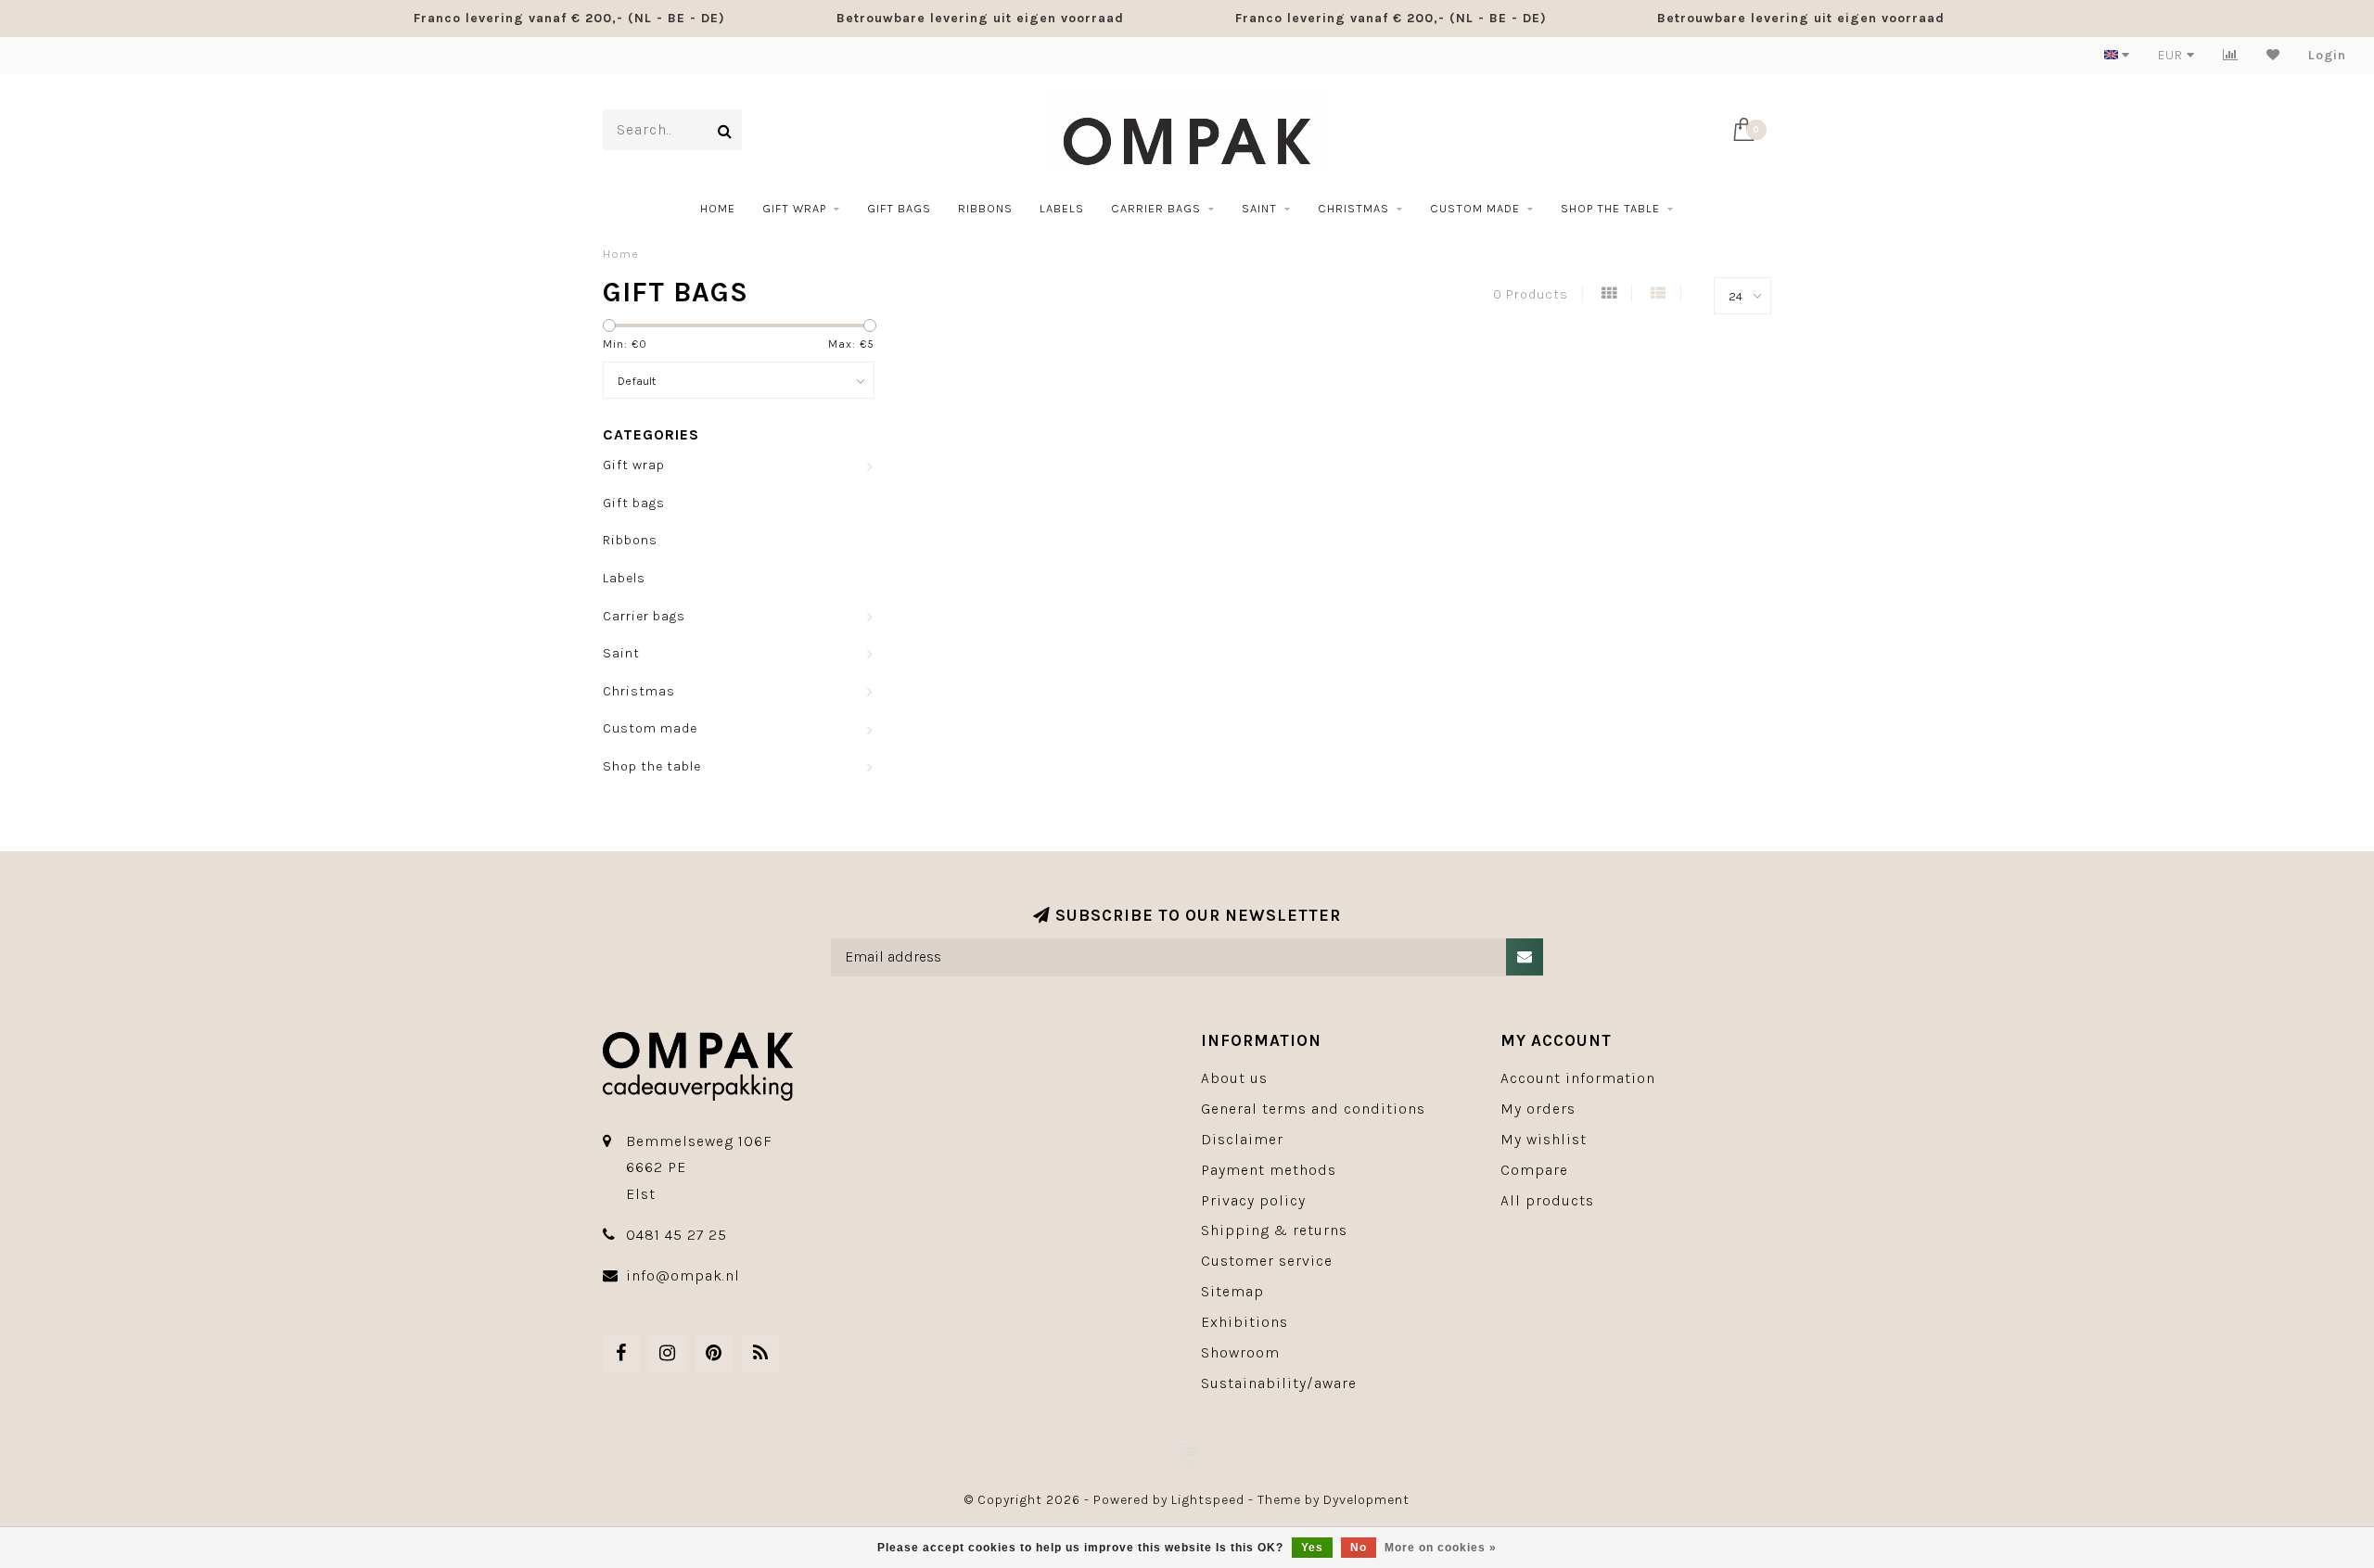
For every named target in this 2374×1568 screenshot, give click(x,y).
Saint (1259, 208)
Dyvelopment (1366, 1500)
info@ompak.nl (683, 1275)
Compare (1534, 1170)
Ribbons (985, 208)
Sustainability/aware (1279, 1383)
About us (1234, 1078)
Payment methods (1269, 1170)
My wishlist (1544, 1139)
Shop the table (1610, 208)
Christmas (1353, 208)
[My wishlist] (2273, 55)
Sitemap (1232, 1291)
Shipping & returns (1274, 1230)
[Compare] (2231, 55)
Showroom (1240, 1352)
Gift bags (899, 208)
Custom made (1475, 208)
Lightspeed (1208, 1500)
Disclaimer (1242, 1139)
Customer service (1267, 1261)
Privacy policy (1253, 1200)
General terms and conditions (1313, 1109)
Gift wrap (794, 208)
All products (1547, 1200)
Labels (1062, 208)
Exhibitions (1244, 1322)
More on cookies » (1441, 1548)
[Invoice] (1187, 1454)
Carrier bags (1156, 208)
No (1359, 1548)
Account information (1578, 1078)
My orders (1538, 1109)
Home (718, 208)
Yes (1312, 1548)
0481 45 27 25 (676, 1235)
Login (2327, 55)
